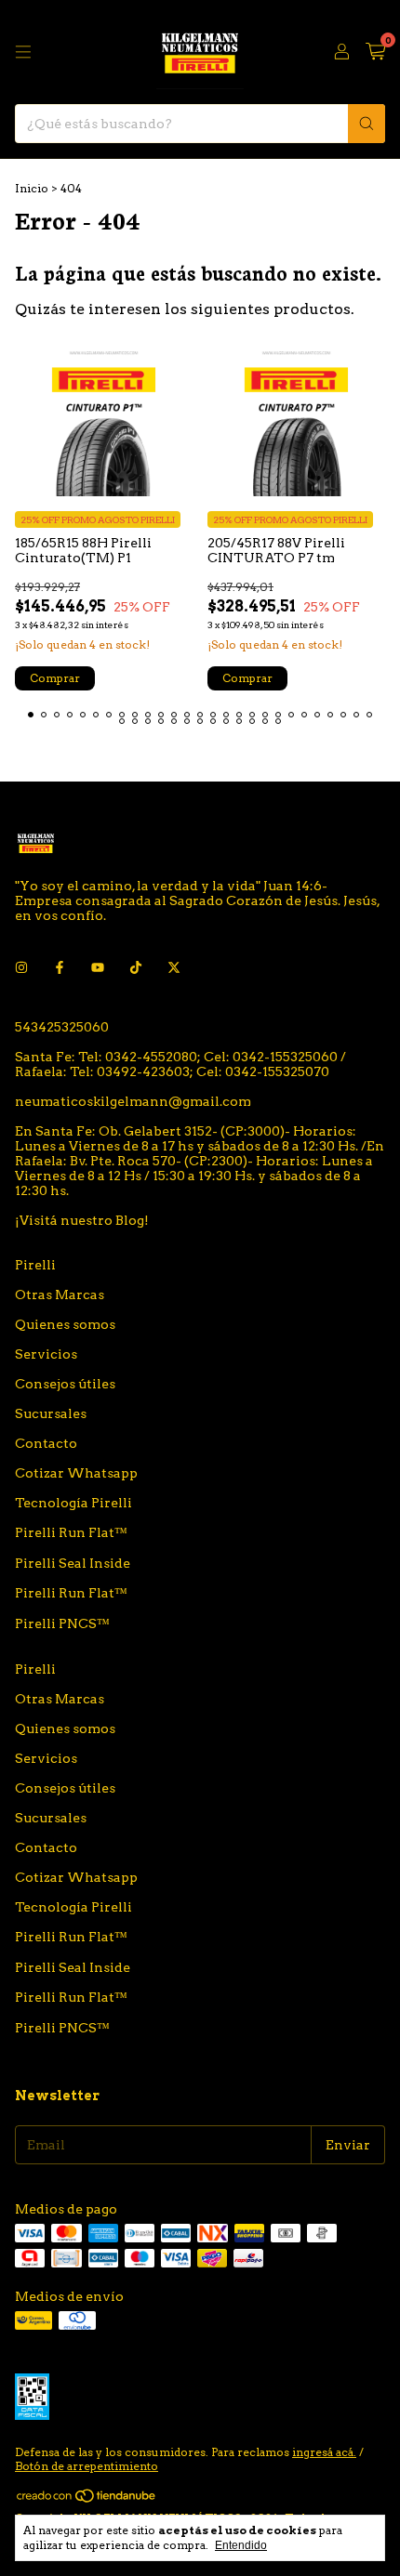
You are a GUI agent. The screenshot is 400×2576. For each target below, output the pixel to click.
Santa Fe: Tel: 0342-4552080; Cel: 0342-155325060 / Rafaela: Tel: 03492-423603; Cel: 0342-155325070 (180, 1064)
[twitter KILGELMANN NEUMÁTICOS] (174, 967)
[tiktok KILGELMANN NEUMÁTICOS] (136, 967)
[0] (375, 52)
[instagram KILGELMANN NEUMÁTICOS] (21, 967)
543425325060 (62, 1027)
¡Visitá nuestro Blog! (82, 1220)
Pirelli (35, 1265)
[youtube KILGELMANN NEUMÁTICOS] (98, 967)
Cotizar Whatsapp (76, 1473)
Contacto (46, 1443)
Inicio (32, 188)
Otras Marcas (60, 1295)
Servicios (46, 1354)
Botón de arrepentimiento (87, 2466)
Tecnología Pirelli (73, 1503)
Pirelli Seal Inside (73, 1563)
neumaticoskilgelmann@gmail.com (133, 1101)
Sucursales (51, 1413)
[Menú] (23, 52)
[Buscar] (367, 124)
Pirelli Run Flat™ (71, 1532)
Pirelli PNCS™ (62, 1623)
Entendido (241, 2545)
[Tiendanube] (87, 2499)
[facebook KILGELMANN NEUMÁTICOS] (60, 967)
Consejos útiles (65, 1384)
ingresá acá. (324, 2452)
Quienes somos (65, 1324)
